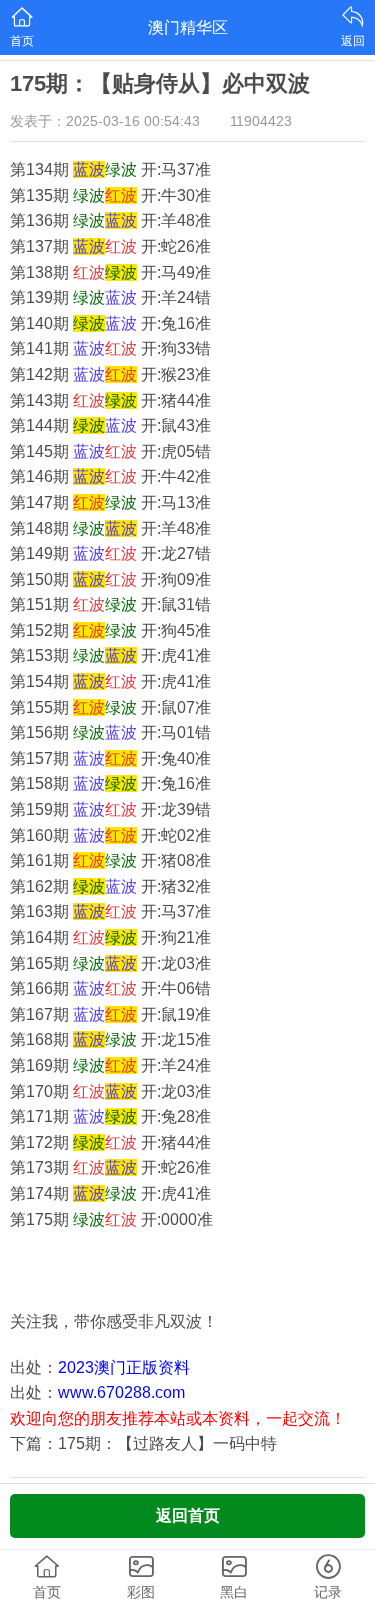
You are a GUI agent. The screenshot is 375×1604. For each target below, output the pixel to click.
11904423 (261, 121)
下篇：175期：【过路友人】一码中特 (143, 1443)
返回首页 (188, 1515)
